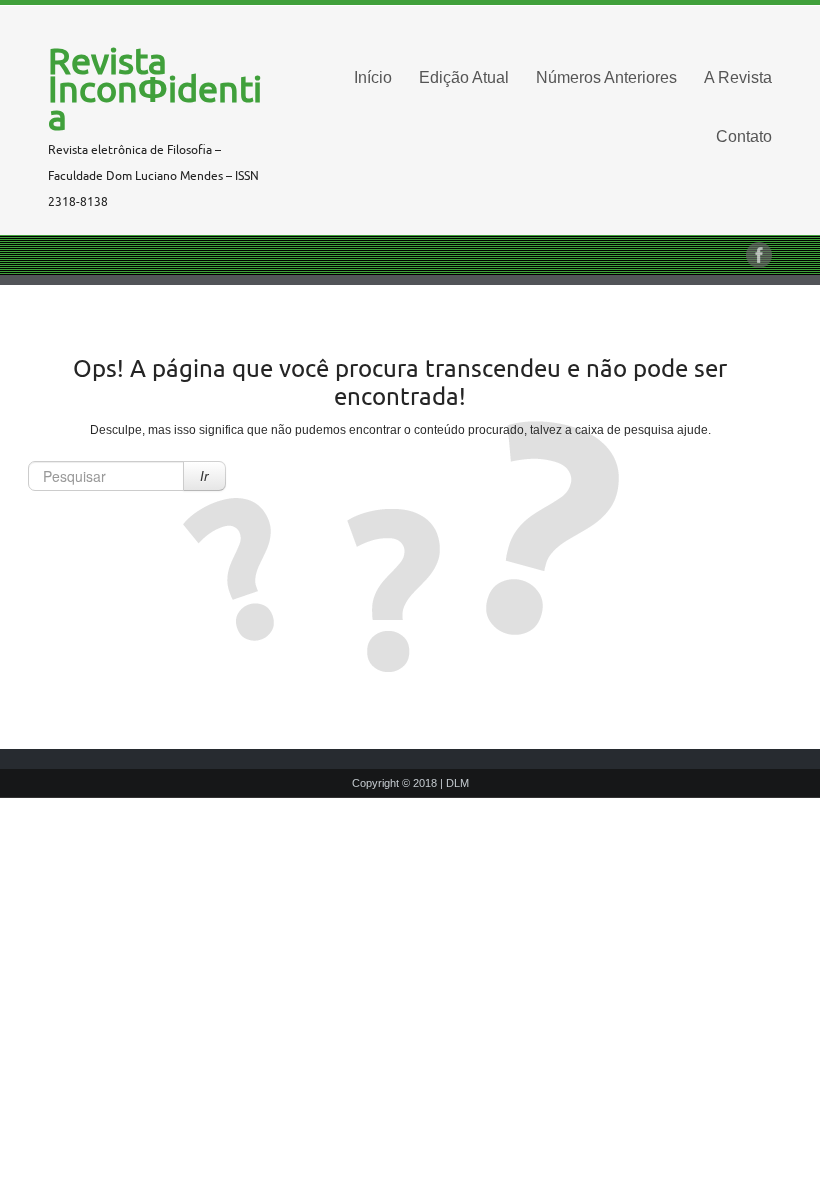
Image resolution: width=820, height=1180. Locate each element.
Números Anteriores (606, 77)
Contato (744, 136)
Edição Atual (464, 77)
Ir (204, 476)
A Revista (738, 77)
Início (373, 77)
